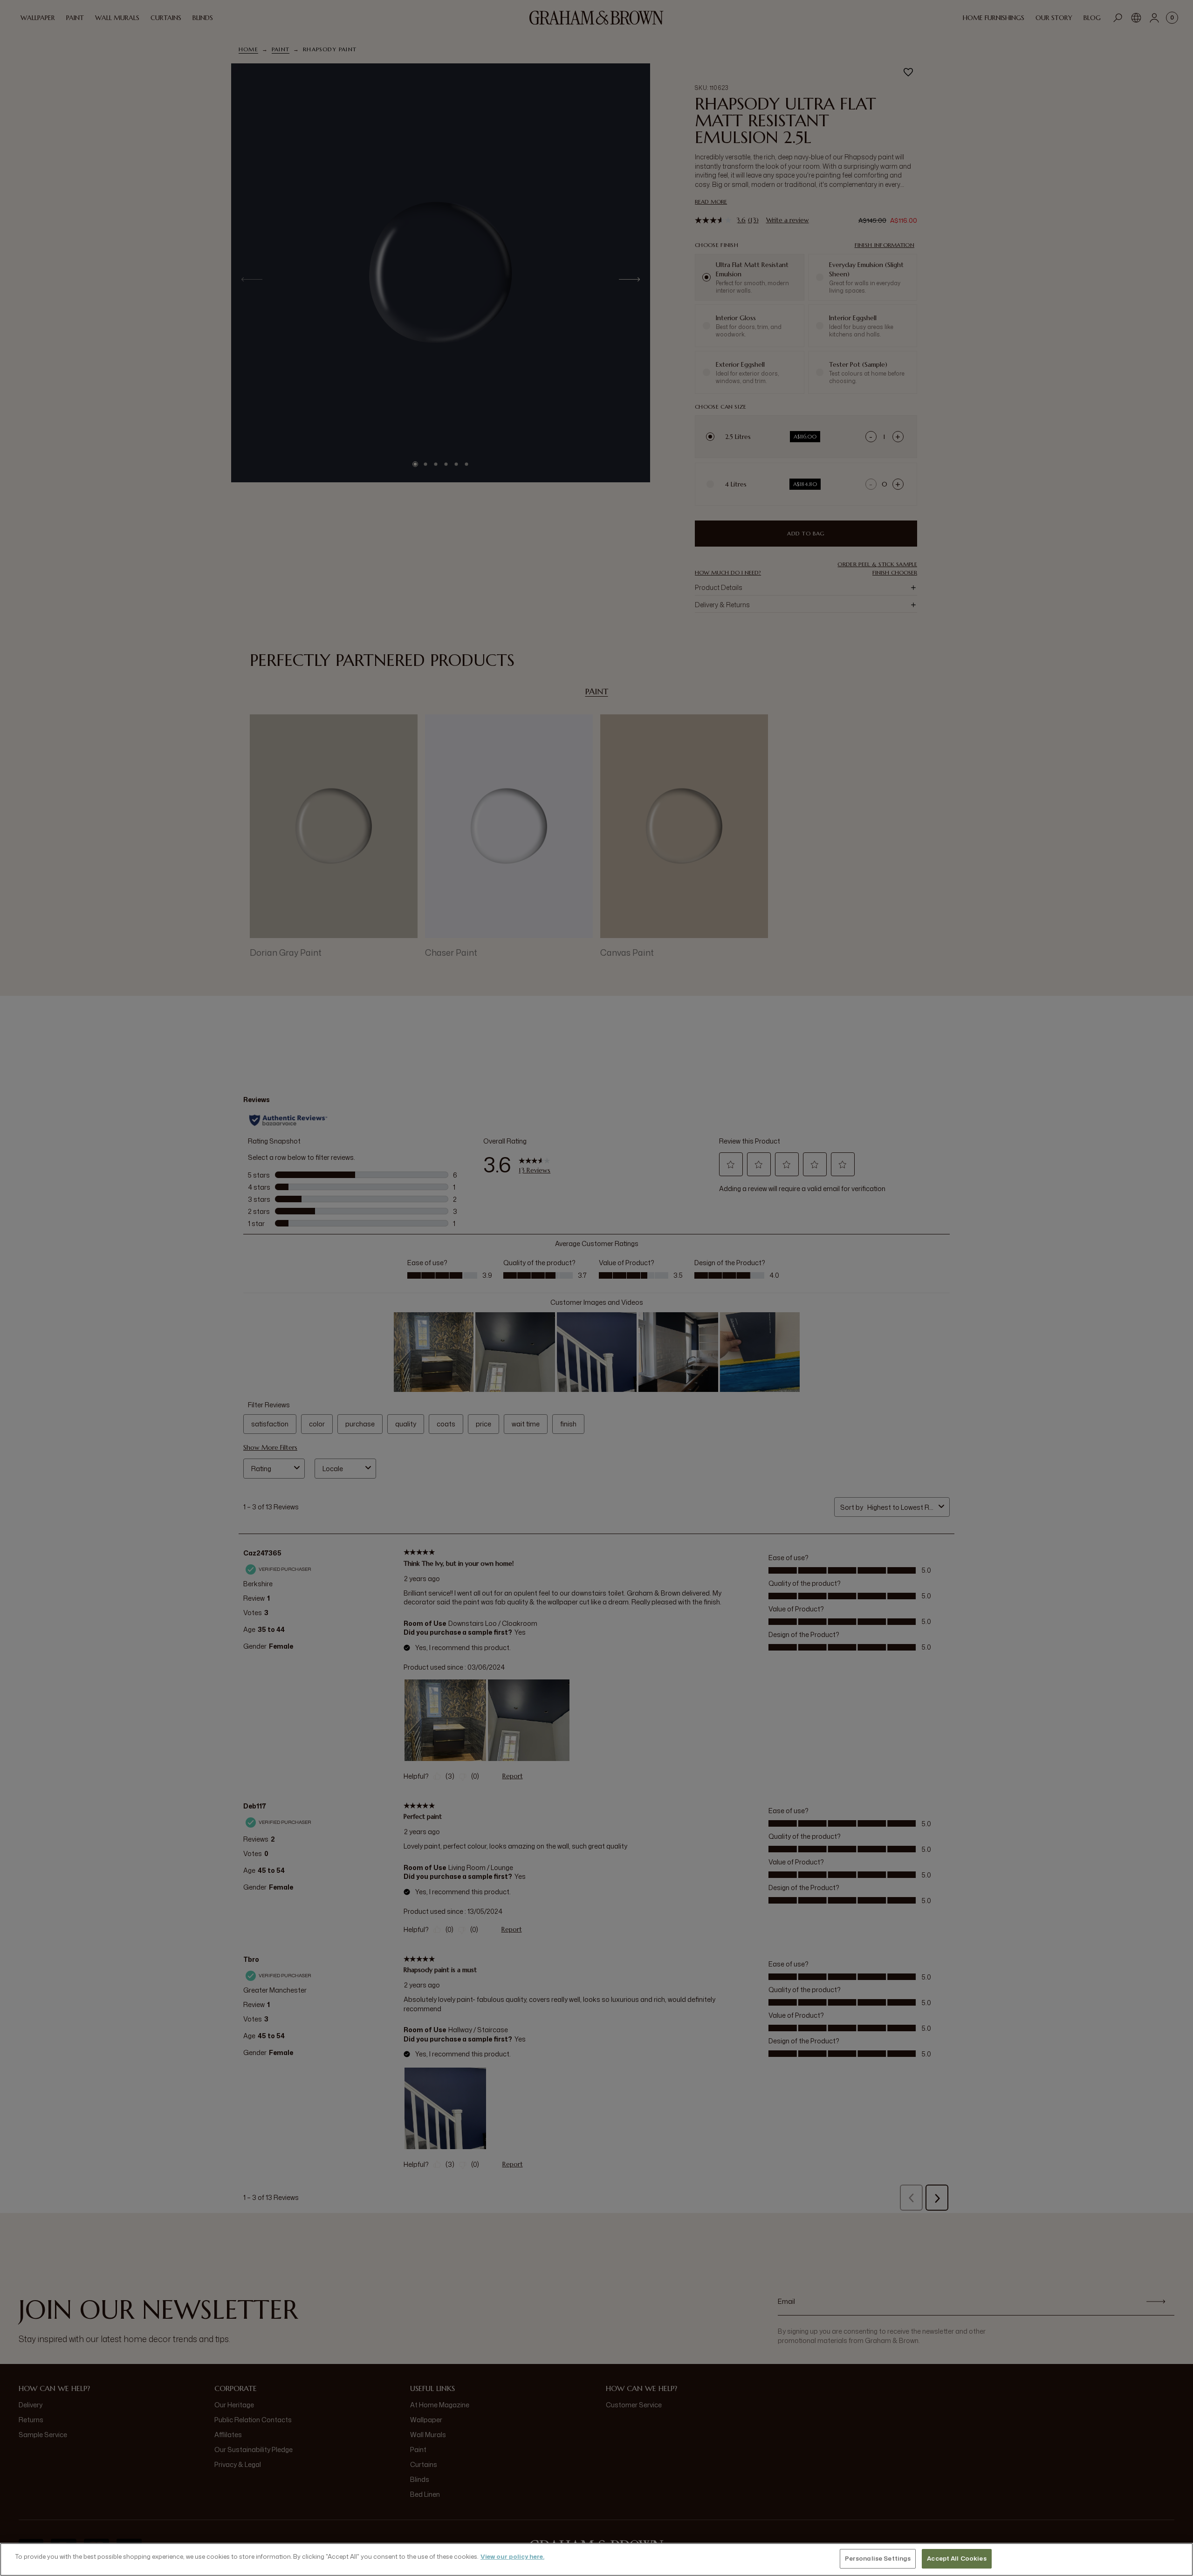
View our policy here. (512, 2556)
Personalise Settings (878, 2558)
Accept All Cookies (956, 2558)
